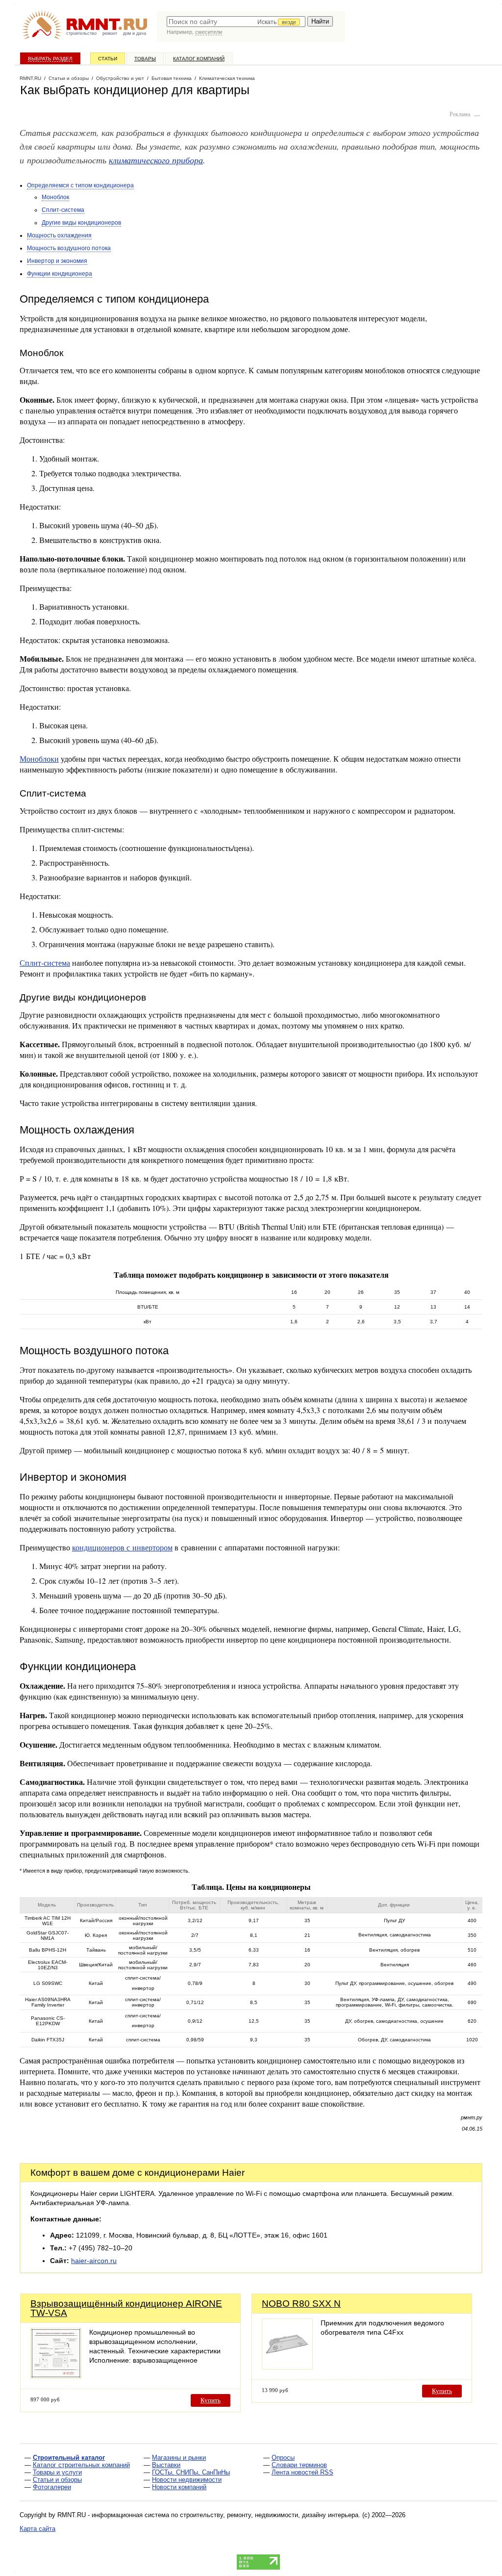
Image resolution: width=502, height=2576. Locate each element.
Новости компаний (179, 2487)
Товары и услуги (57, 2472)
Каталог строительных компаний (81, 2465)
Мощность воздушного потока (69, 248)
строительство (81, 33)
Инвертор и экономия (57, 261)
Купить (211, 2400)
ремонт (110, 33)
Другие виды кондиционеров (81, 223)
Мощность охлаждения (59, 235)
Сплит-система (63, 210)
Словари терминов (299, 2465)
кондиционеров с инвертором (122, 1547)
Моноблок (55, 197)
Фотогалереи (52, 2487)
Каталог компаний (199, 59)
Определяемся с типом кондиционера (80, 185)
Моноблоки (39, 759)
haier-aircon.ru (94, 2261)
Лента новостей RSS (302, 2472)
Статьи (108, 59)
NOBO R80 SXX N (301, 2304)
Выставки (166, 2465)
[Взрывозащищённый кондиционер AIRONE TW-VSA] (56, 2376)
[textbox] (236, 22)
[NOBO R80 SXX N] (287, 2367)
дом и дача (135, 33)
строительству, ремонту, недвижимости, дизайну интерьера (269, 2515)
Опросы (283, 2458)
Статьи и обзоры (57, 2480)
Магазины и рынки (179, 2458)
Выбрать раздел (50, 59)
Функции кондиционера (60, 274)
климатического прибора (156, 160)
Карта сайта (38, 2529)
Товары (145, 59)
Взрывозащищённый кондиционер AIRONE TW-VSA (126, 2308)
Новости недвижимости (187, 2480)
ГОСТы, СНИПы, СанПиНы (191, 2472)
